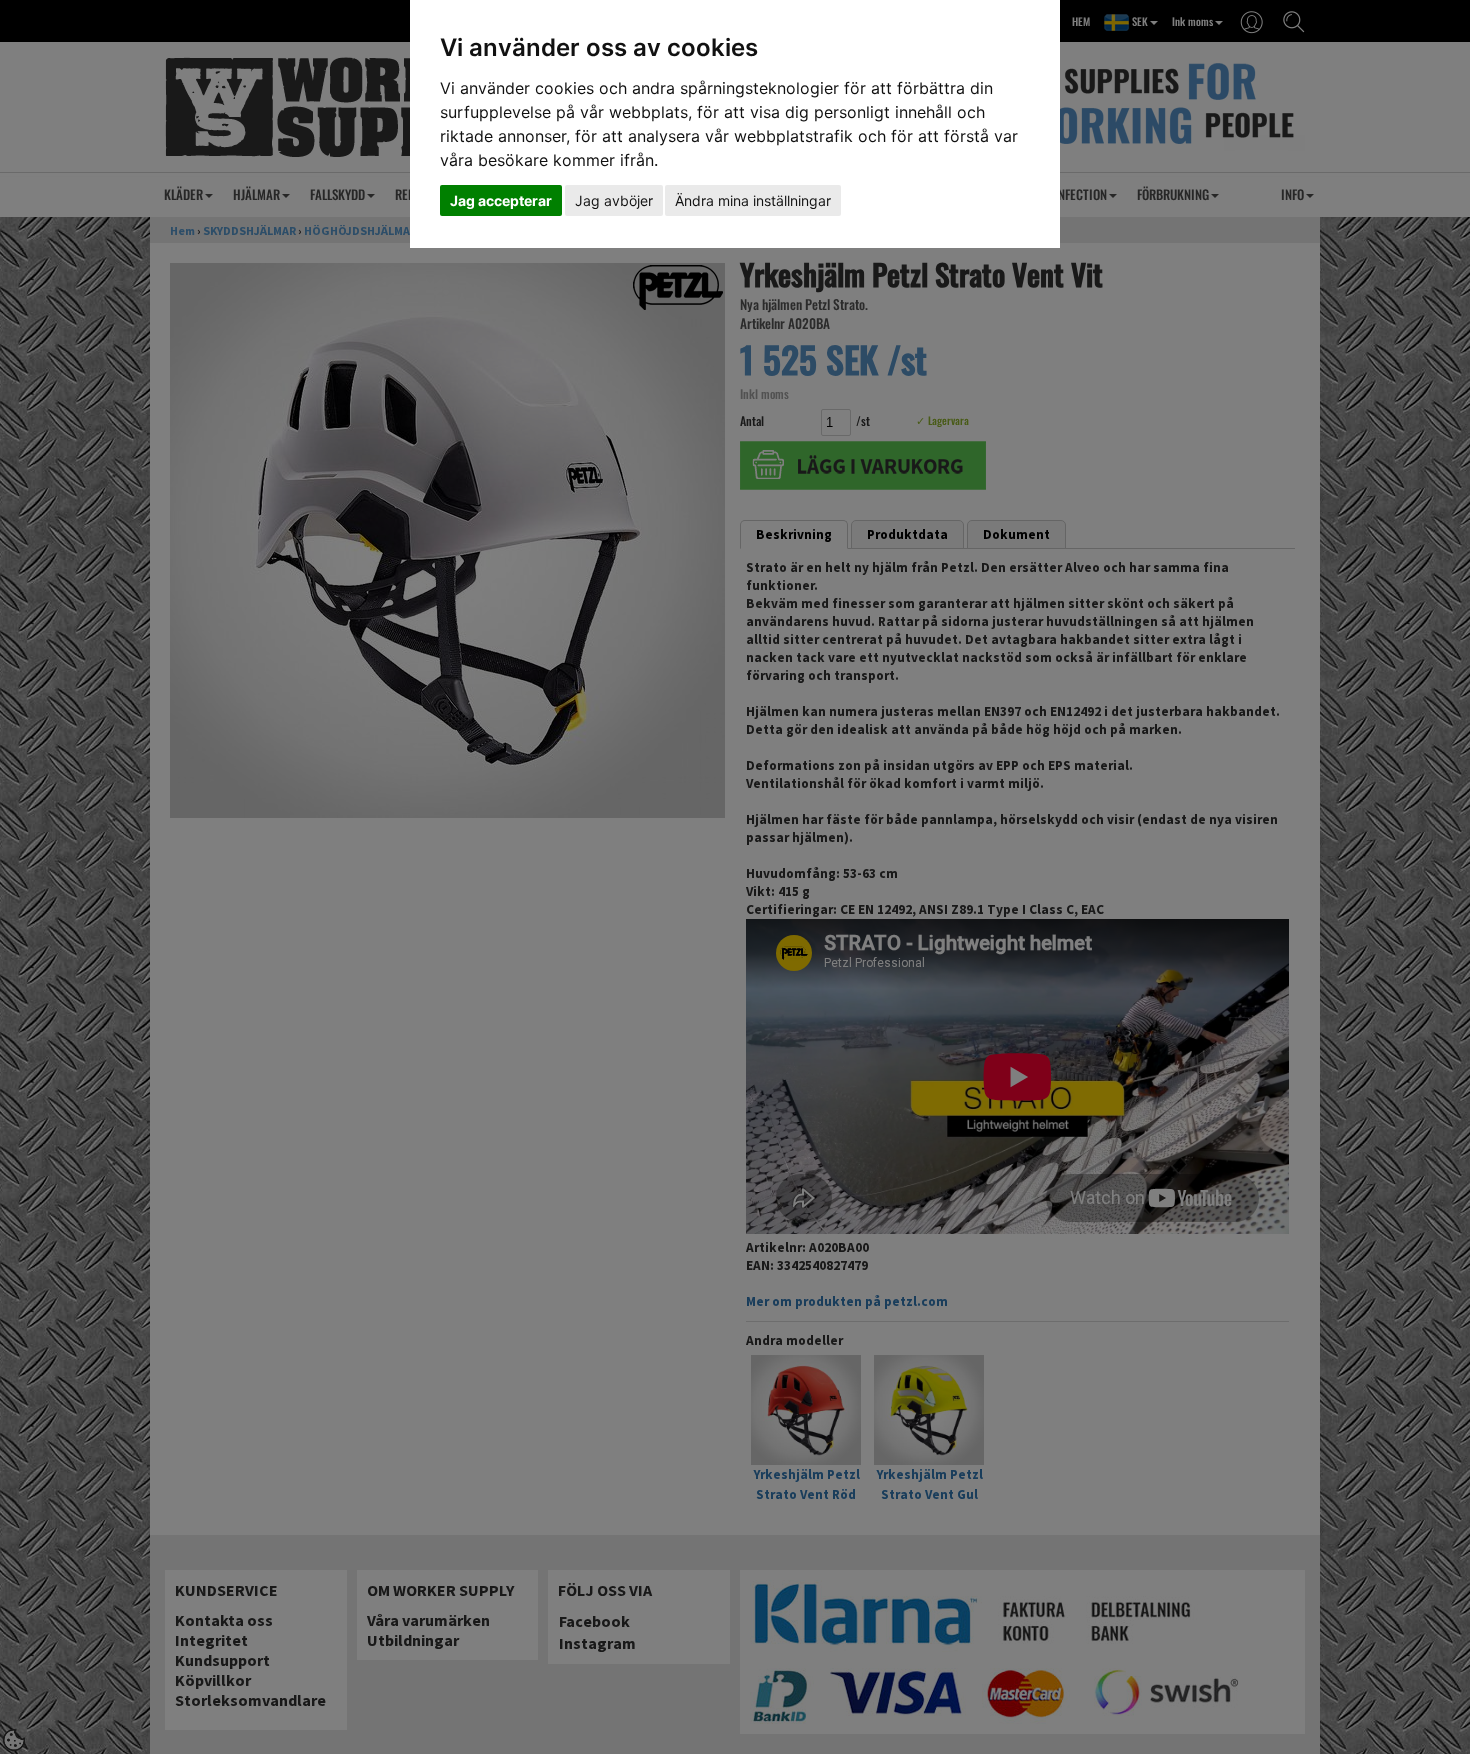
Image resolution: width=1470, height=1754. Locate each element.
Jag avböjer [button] (614, 200)
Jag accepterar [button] (501, 200)
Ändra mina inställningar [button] (753, 200)
